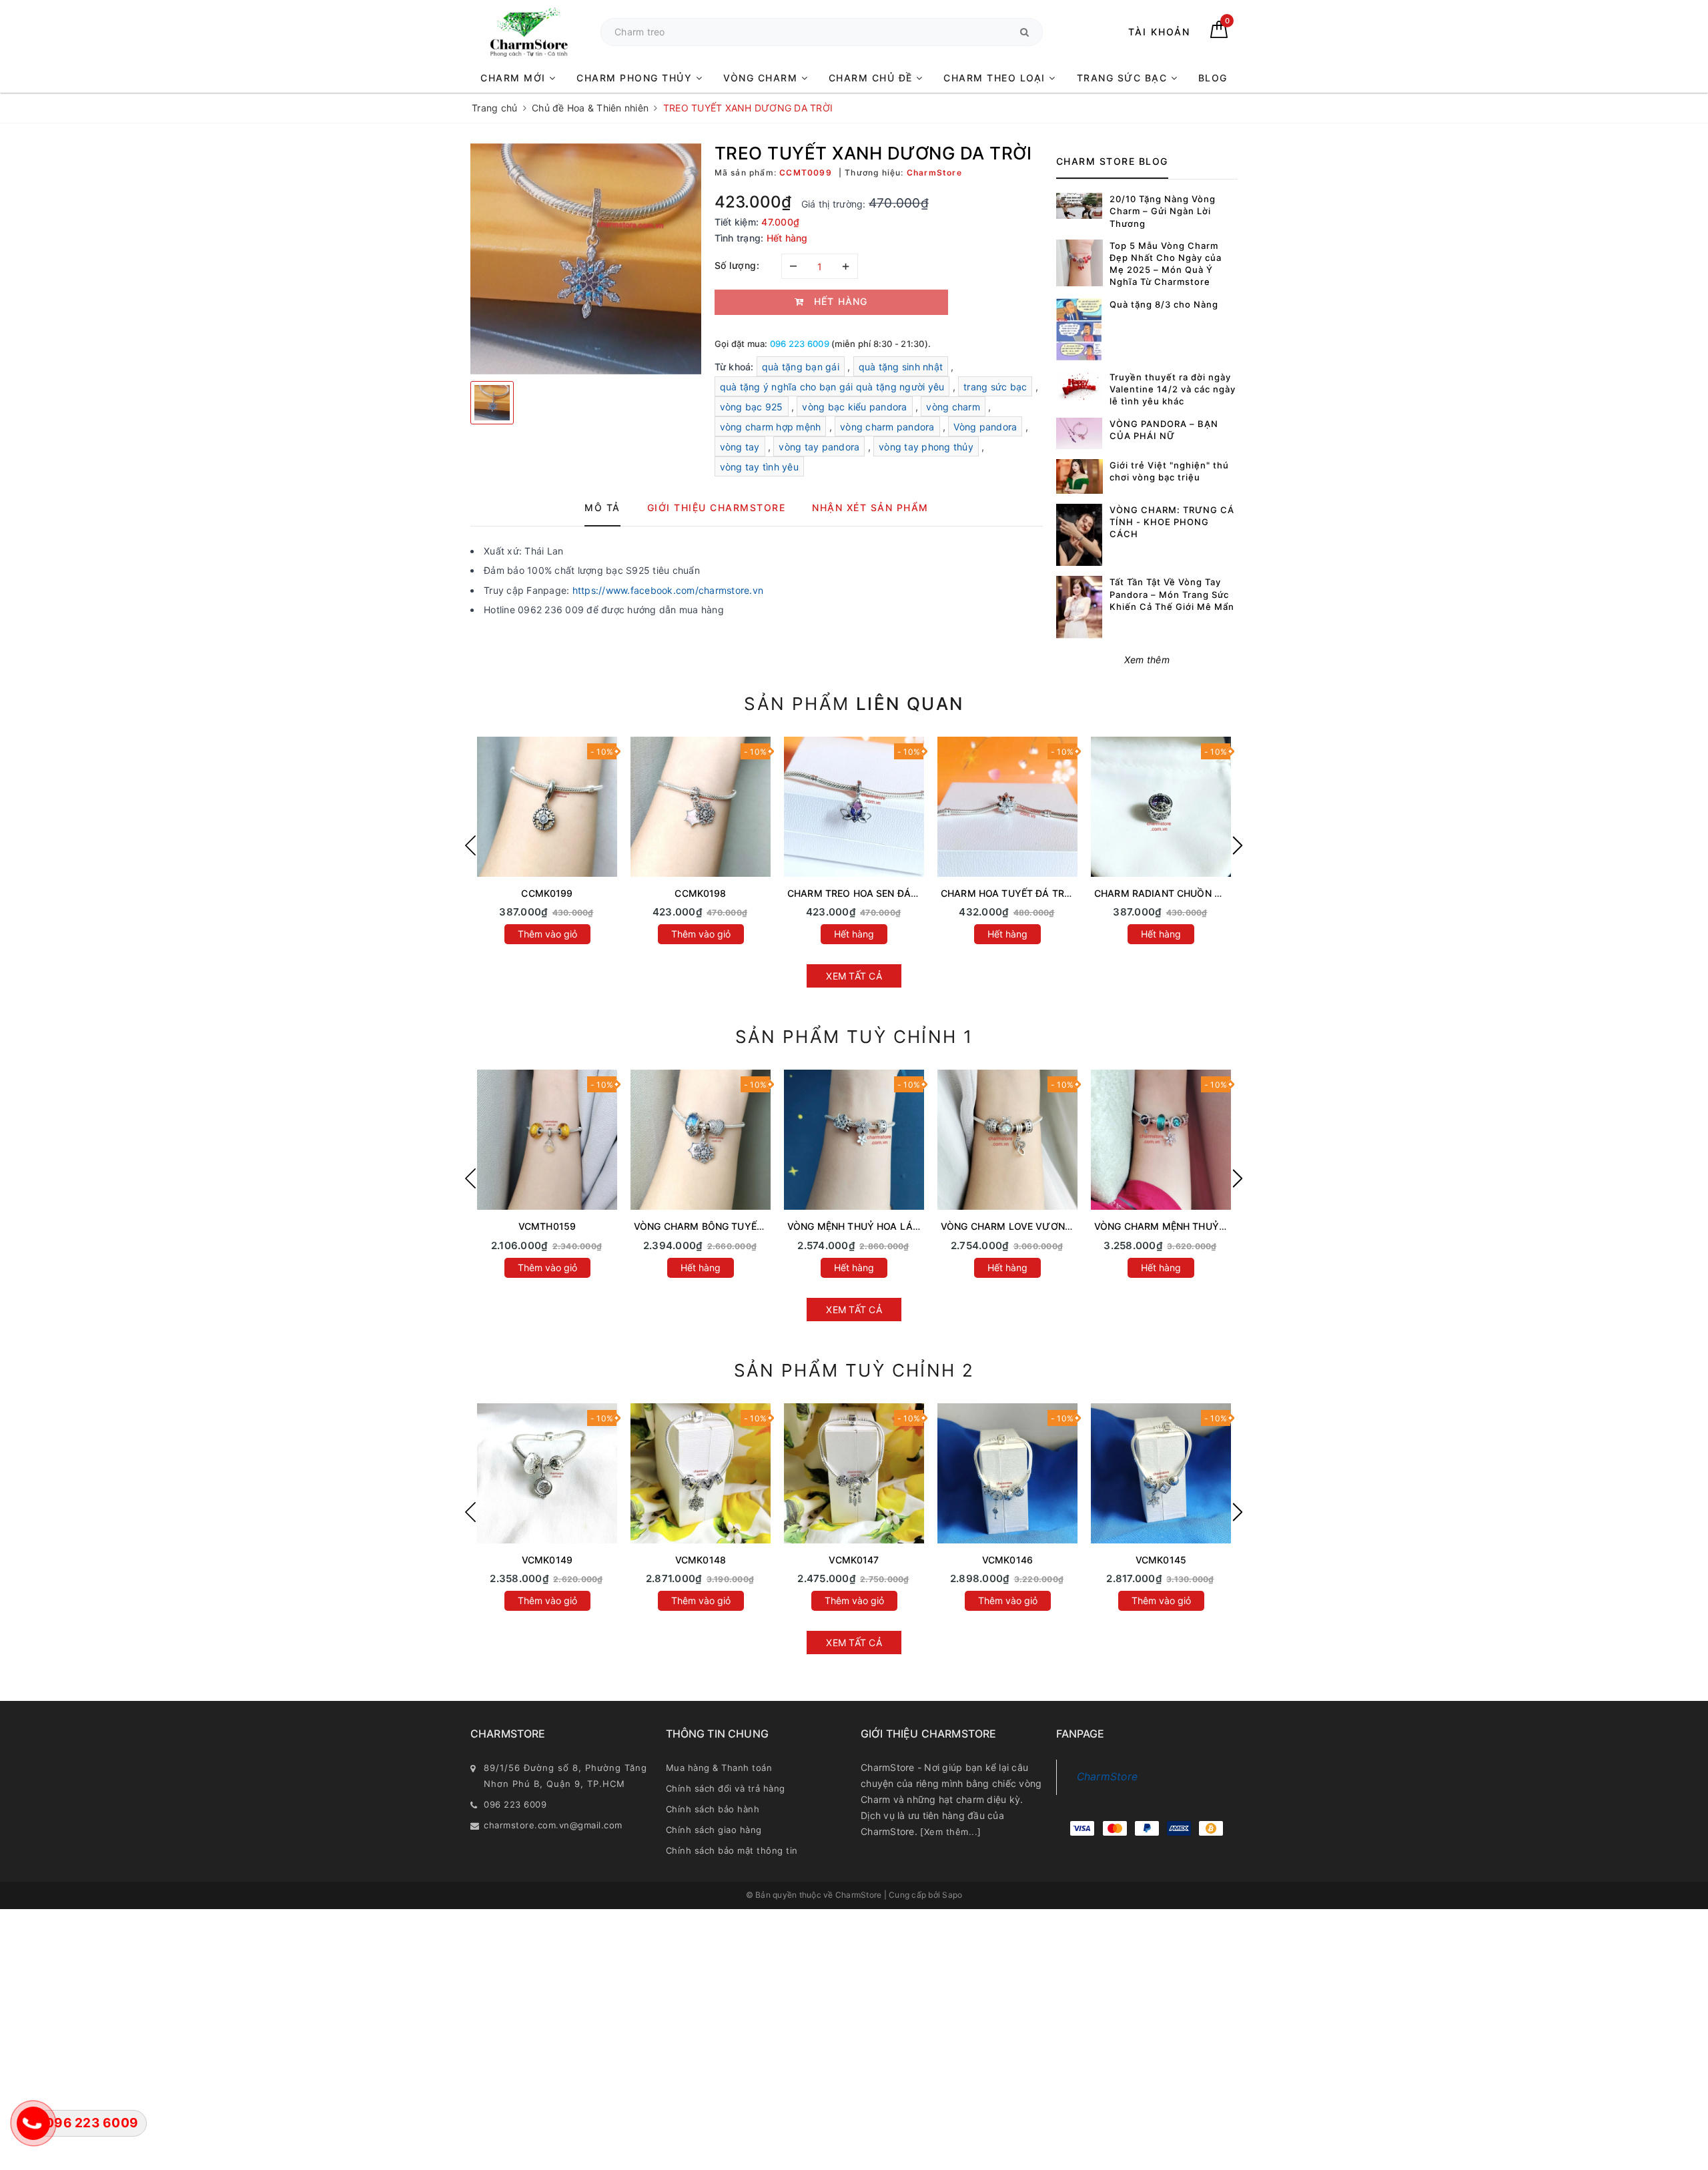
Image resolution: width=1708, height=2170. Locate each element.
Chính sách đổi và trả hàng (726, 1788)
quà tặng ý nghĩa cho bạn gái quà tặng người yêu (832, 387)
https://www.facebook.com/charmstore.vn (668, 590)
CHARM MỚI (515, 78)
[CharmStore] (529, 32)
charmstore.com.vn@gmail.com (553, 1825)
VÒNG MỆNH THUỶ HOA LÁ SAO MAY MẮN (886, 1226)
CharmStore (1108, 1777)
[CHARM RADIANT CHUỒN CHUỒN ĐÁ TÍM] (1161, 807)
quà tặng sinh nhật (901, 367)
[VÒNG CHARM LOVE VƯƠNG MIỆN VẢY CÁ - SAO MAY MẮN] (1007, 1140)
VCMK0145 (1161, 1560)
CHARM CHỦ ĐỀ (873, 78)
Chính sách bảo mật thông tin (732, 1850)
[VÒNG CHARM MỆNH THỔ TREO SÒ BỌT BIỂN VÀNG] (547, 1140)
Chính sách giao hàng (714, 1830)
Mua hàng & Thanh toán (719, 1768)
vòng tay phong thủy (926, 447)
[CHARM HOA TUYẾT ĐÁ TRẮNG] (1007, 807)
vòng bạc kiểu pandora (854, 407)
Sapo (952, 1895)
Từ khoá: (736, 367)
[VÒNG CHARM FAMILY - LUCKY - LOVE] (1007, 1473)
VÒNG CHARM (762, 78)
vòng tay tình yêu (759, 467)
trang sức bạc (995, 387)
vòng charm (953, 407)
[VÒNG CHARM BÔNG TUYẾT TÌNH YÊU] (701, 1140)
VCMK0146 (1007, 1560)
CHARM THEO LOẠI (996, 78)
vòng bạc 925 (752, 407)
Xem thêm (1147, 660)
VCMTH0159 (547, 1226)
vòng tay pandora (819, 447)
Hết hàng (854, 934)
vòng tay (740, 447)
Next (1238, 845)
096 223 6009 (800, 344)
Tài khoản (1159, 32)
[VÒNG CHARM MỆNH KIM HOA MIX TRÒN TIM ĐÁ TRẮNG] (1161, 1473)
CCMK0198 (700, 893)
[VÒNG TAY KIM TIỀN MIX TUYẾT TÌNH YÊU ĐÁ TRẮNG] (701, 1473)
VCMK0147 (854, 1560)
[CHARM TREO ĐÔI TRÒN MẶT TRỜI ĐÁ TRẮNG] (547, 807)
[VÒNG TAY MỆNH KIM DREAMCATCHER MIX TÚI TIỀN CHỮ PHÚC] (854, 1473)
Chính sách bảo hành (713, 1809)
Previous (470, 845)
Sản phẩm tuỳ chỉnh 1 (854, 1037)
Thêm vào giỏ (547, 934)
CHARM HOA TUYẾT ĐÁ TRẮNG (1012, 893)
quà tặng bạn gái (801, 367)
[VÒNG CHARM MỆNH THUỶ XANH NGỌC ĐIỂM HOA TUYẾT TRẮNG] (1161, 1140)
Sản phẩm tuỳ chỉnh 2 (854, 1370)
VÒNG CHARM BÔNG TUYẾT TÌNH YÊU (722, 1226)
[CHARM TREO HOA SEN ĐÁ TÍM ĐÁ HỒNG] (854, 807)
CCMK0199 (547, 893)
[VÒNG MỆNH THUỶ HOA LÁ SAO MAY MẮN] (854, 1140)
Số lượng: (737, 265)
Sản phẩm (854, 704)
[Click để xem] (586, 259)
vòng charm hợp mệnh (771, 427)
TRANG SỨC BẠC (1124, 78)
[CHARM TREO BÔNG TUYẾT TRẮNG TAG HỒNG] (701, 807)
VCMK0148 (701, 1560)
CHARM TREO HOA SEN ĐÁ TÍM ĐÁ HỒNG (883, 893)
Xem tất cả (854, 976)
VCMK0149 (547, 1560)
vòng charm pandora (887, 427)
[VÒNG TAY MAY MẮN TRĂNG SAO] (547, 1473)
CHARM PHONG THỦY (636, 78)
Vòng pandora (985, 427)
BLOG (1213, 78)
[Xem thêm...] (951, 1832)
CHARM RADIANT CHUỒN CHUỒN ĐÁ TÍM (1190, 893)
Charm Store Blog (1112, 161)
